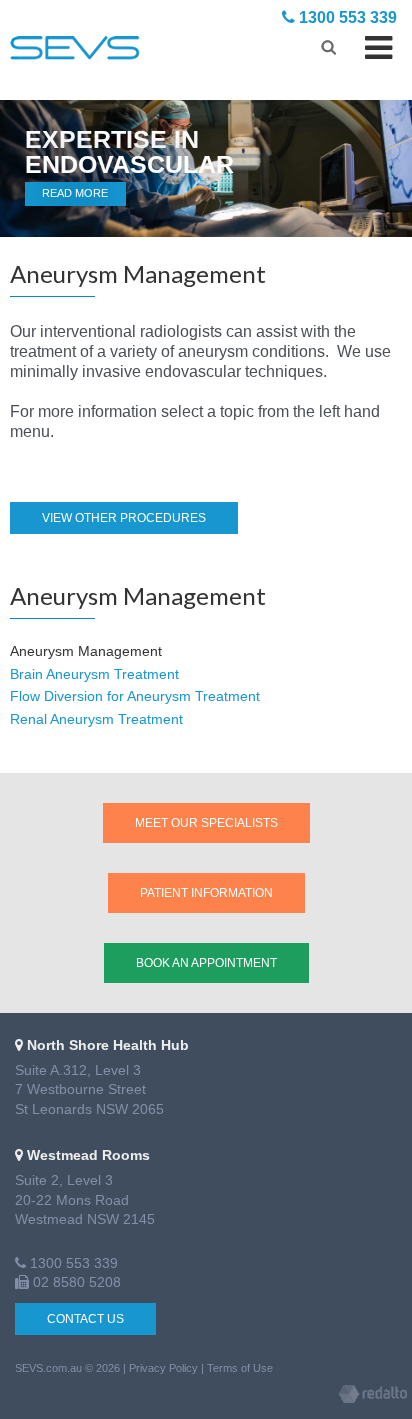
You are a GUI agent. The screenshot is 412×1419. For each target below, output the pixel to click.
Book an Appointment (206, 963)
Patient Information (206, 893)
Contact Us (85, 1319)
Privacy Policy (163, 1368)
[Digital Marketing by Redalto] (373, 1397)
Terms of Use (240, 1368)
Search (328, 44)
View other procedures (124, 518)
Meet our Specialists (206, 823)
